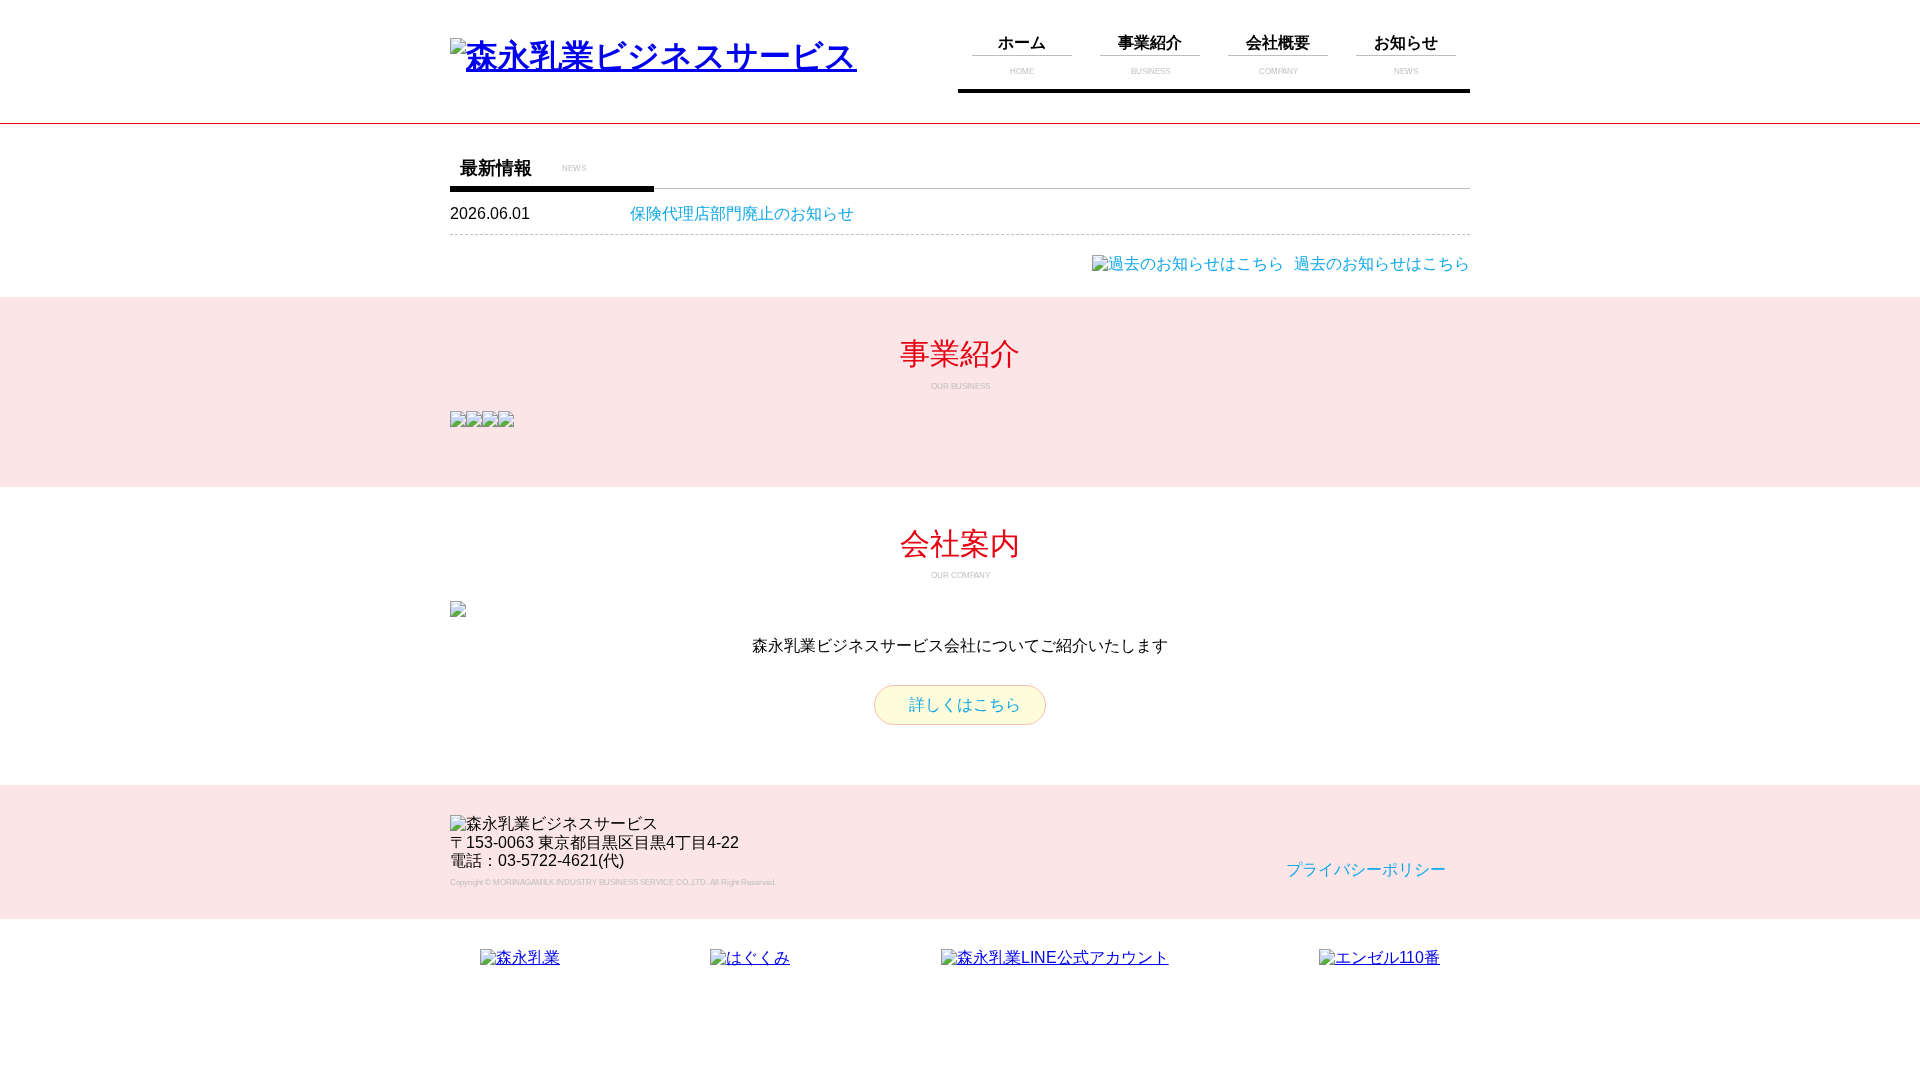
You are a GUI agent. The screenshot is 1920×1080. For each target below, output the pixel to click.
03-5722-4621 (548, 860)
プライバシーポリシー (1366, 869)
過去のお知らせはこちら (1382, 263)
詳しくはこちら (965, 704)
